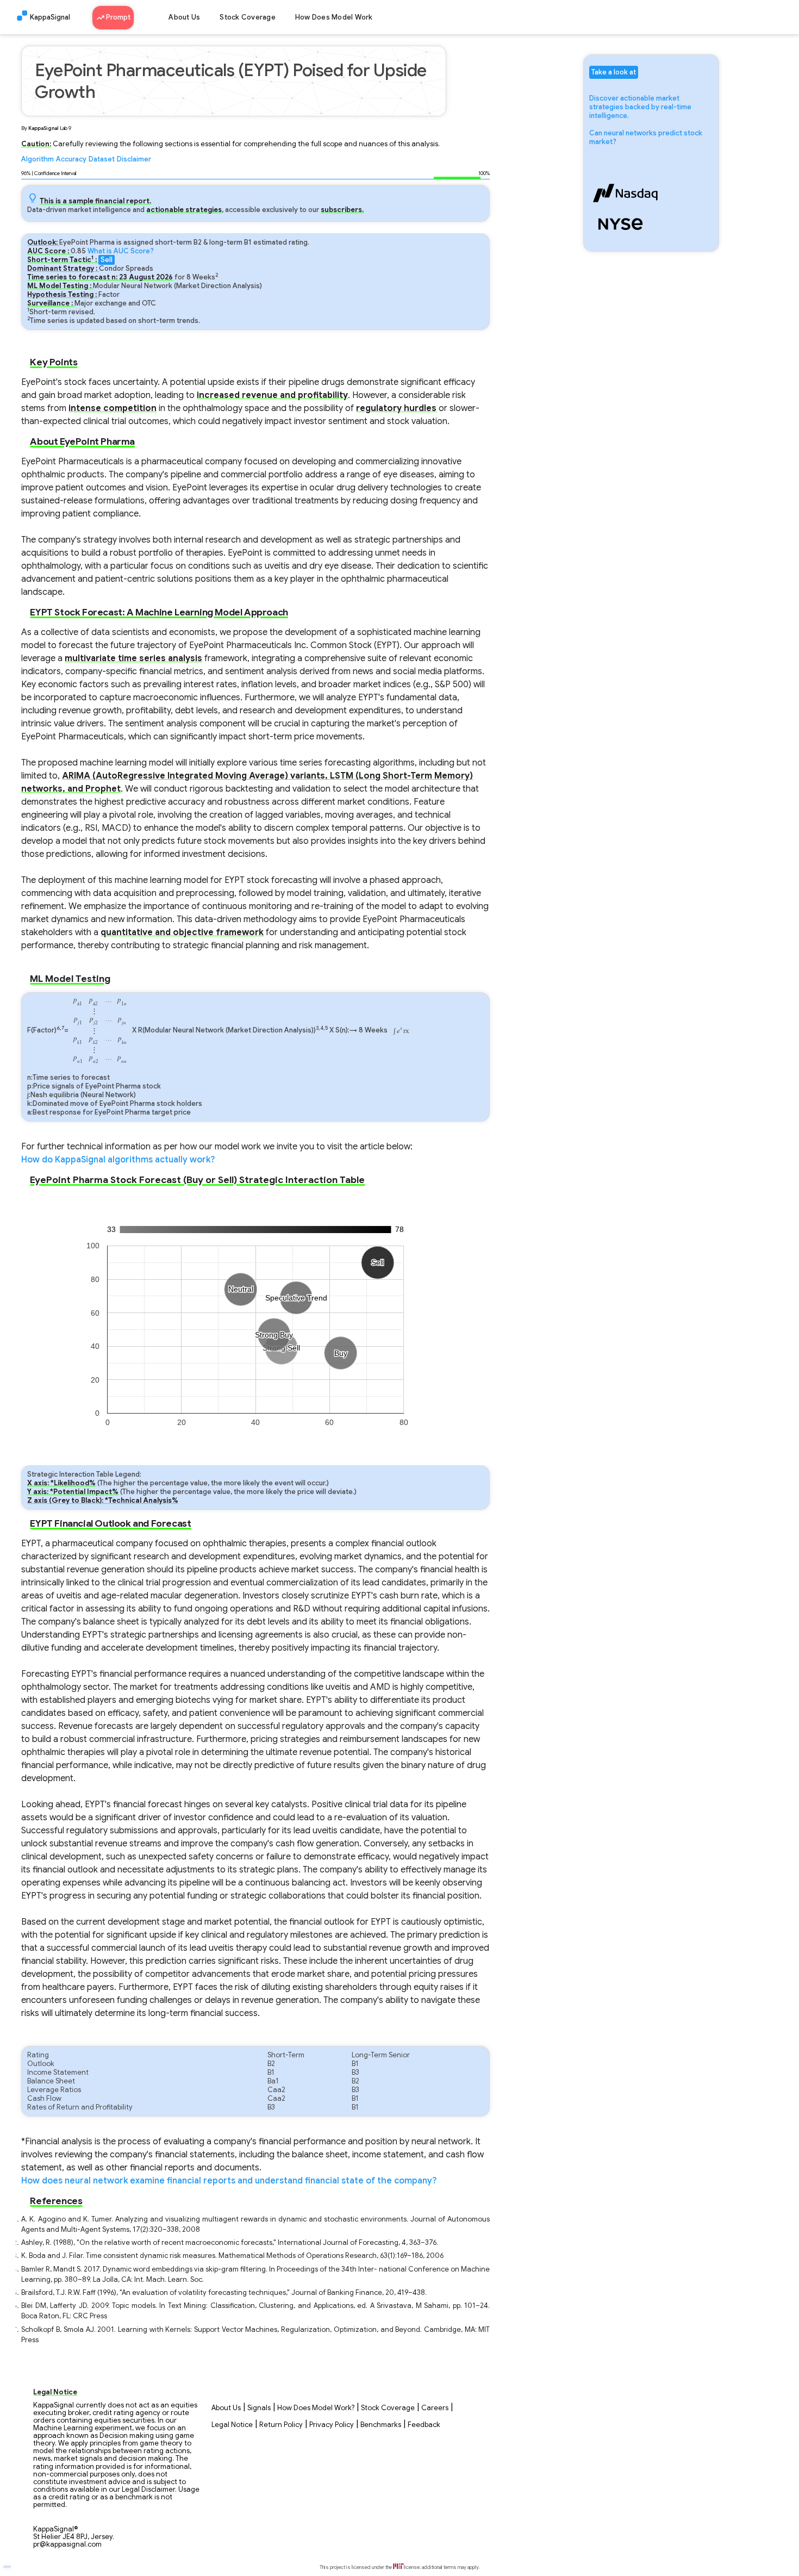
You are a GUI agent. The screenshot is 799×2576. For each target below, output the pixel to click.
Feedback (424, 2425)
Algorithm (38, 159)
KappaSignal (50, 17)
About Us (184, 17)
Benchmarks (381, 2425)
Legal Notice (232, 2425)
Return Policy (281, 2425)
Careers (435, 2408)
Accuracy (71, 159)
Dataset (102, 159)
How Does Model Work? (316, 2408)
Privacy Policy (332, 2425)
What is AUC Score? (121, 251)
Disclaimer (134, 159)
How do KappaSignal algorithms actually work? (118, 1160)
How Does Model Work (334, 17)
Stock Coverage (248, 17)
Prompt (117, 17)
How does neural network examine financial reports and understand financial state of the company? (229, 2181)
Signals (259, 2408)
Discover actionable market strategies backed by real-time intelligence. (640, 107)
